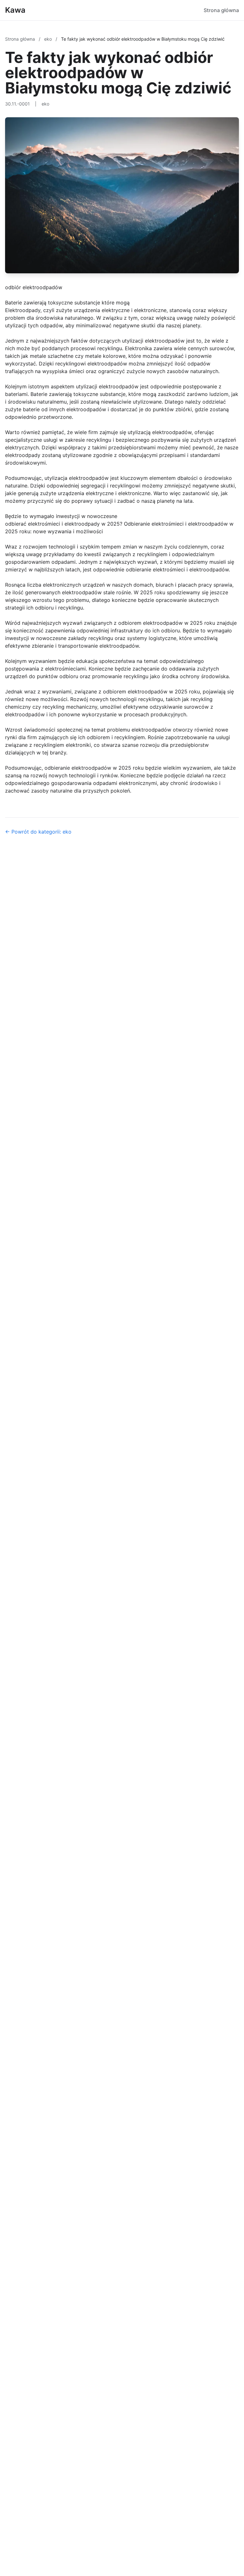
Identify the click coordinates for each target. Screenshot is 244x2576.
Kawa (15, 10)
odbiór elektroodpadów (34, 287)
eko (49, 39)
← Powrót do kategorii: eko (38, 832)
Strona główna (221, 10)
